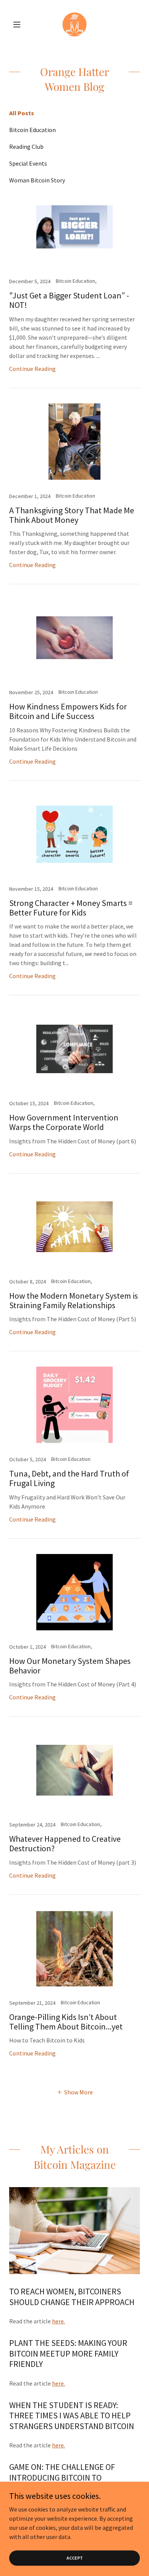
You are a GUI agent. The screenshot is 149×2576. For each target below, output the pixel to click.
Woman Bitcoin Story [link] (37, 180)
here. (58, 2321)
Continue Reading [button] (32, 369)
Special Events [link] (28, 163)
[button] (19, 24)
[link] (74, 24)
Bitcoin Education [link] (32, 130)
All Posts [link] (22, 113)
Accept (75, 2558)
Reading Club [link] (26, 147)
